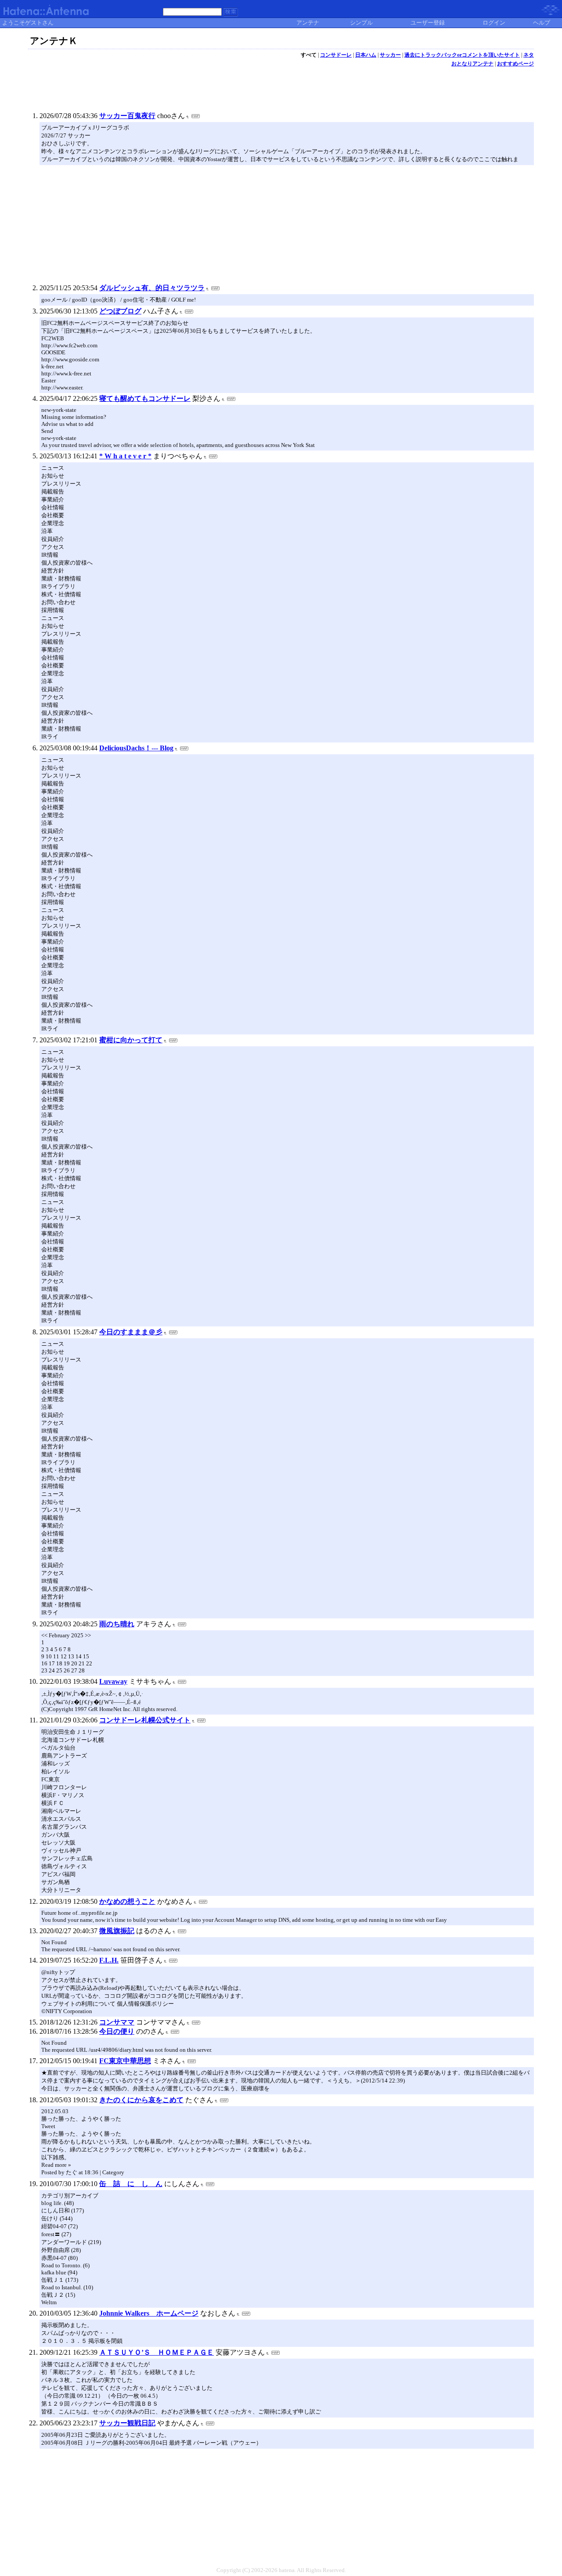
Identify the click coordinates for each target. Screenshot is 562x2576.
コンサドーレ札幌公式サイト (145, 1720)
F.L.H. (109, 1960)
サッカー (390, 55)
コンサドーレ (336, 55)
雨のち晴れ (117, 1624)
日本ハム (366, 55)
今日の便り (117, 2031)
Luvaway (113, 1681)
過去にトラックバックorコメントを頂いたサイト (462, 55)
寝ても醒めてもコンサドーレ (145, 398)
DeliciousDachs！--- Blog (136, 748)
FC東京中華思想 (125, 2061)
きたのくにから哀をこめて (141, 2100)
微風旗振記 (117, 1931)
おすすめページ (515, 64)
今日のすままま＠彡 (131, 1332)
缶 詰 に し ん (131, 2184)
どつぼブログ (120, 311)
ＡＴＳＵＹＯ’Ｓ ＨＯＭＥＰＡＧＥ (157, 2352)
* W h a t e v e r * (125, 456)
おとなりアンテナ (472, 64)
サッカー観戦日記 (127, 2423)
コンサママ (117, 2022)
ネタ (529, 55)
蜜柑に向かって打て (131, 1040)
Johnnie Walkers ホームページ (149, 2313)
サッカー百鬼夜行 (127, 116)
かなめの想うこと (127, 1901)
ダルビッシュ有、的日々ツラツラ (152, 288)
